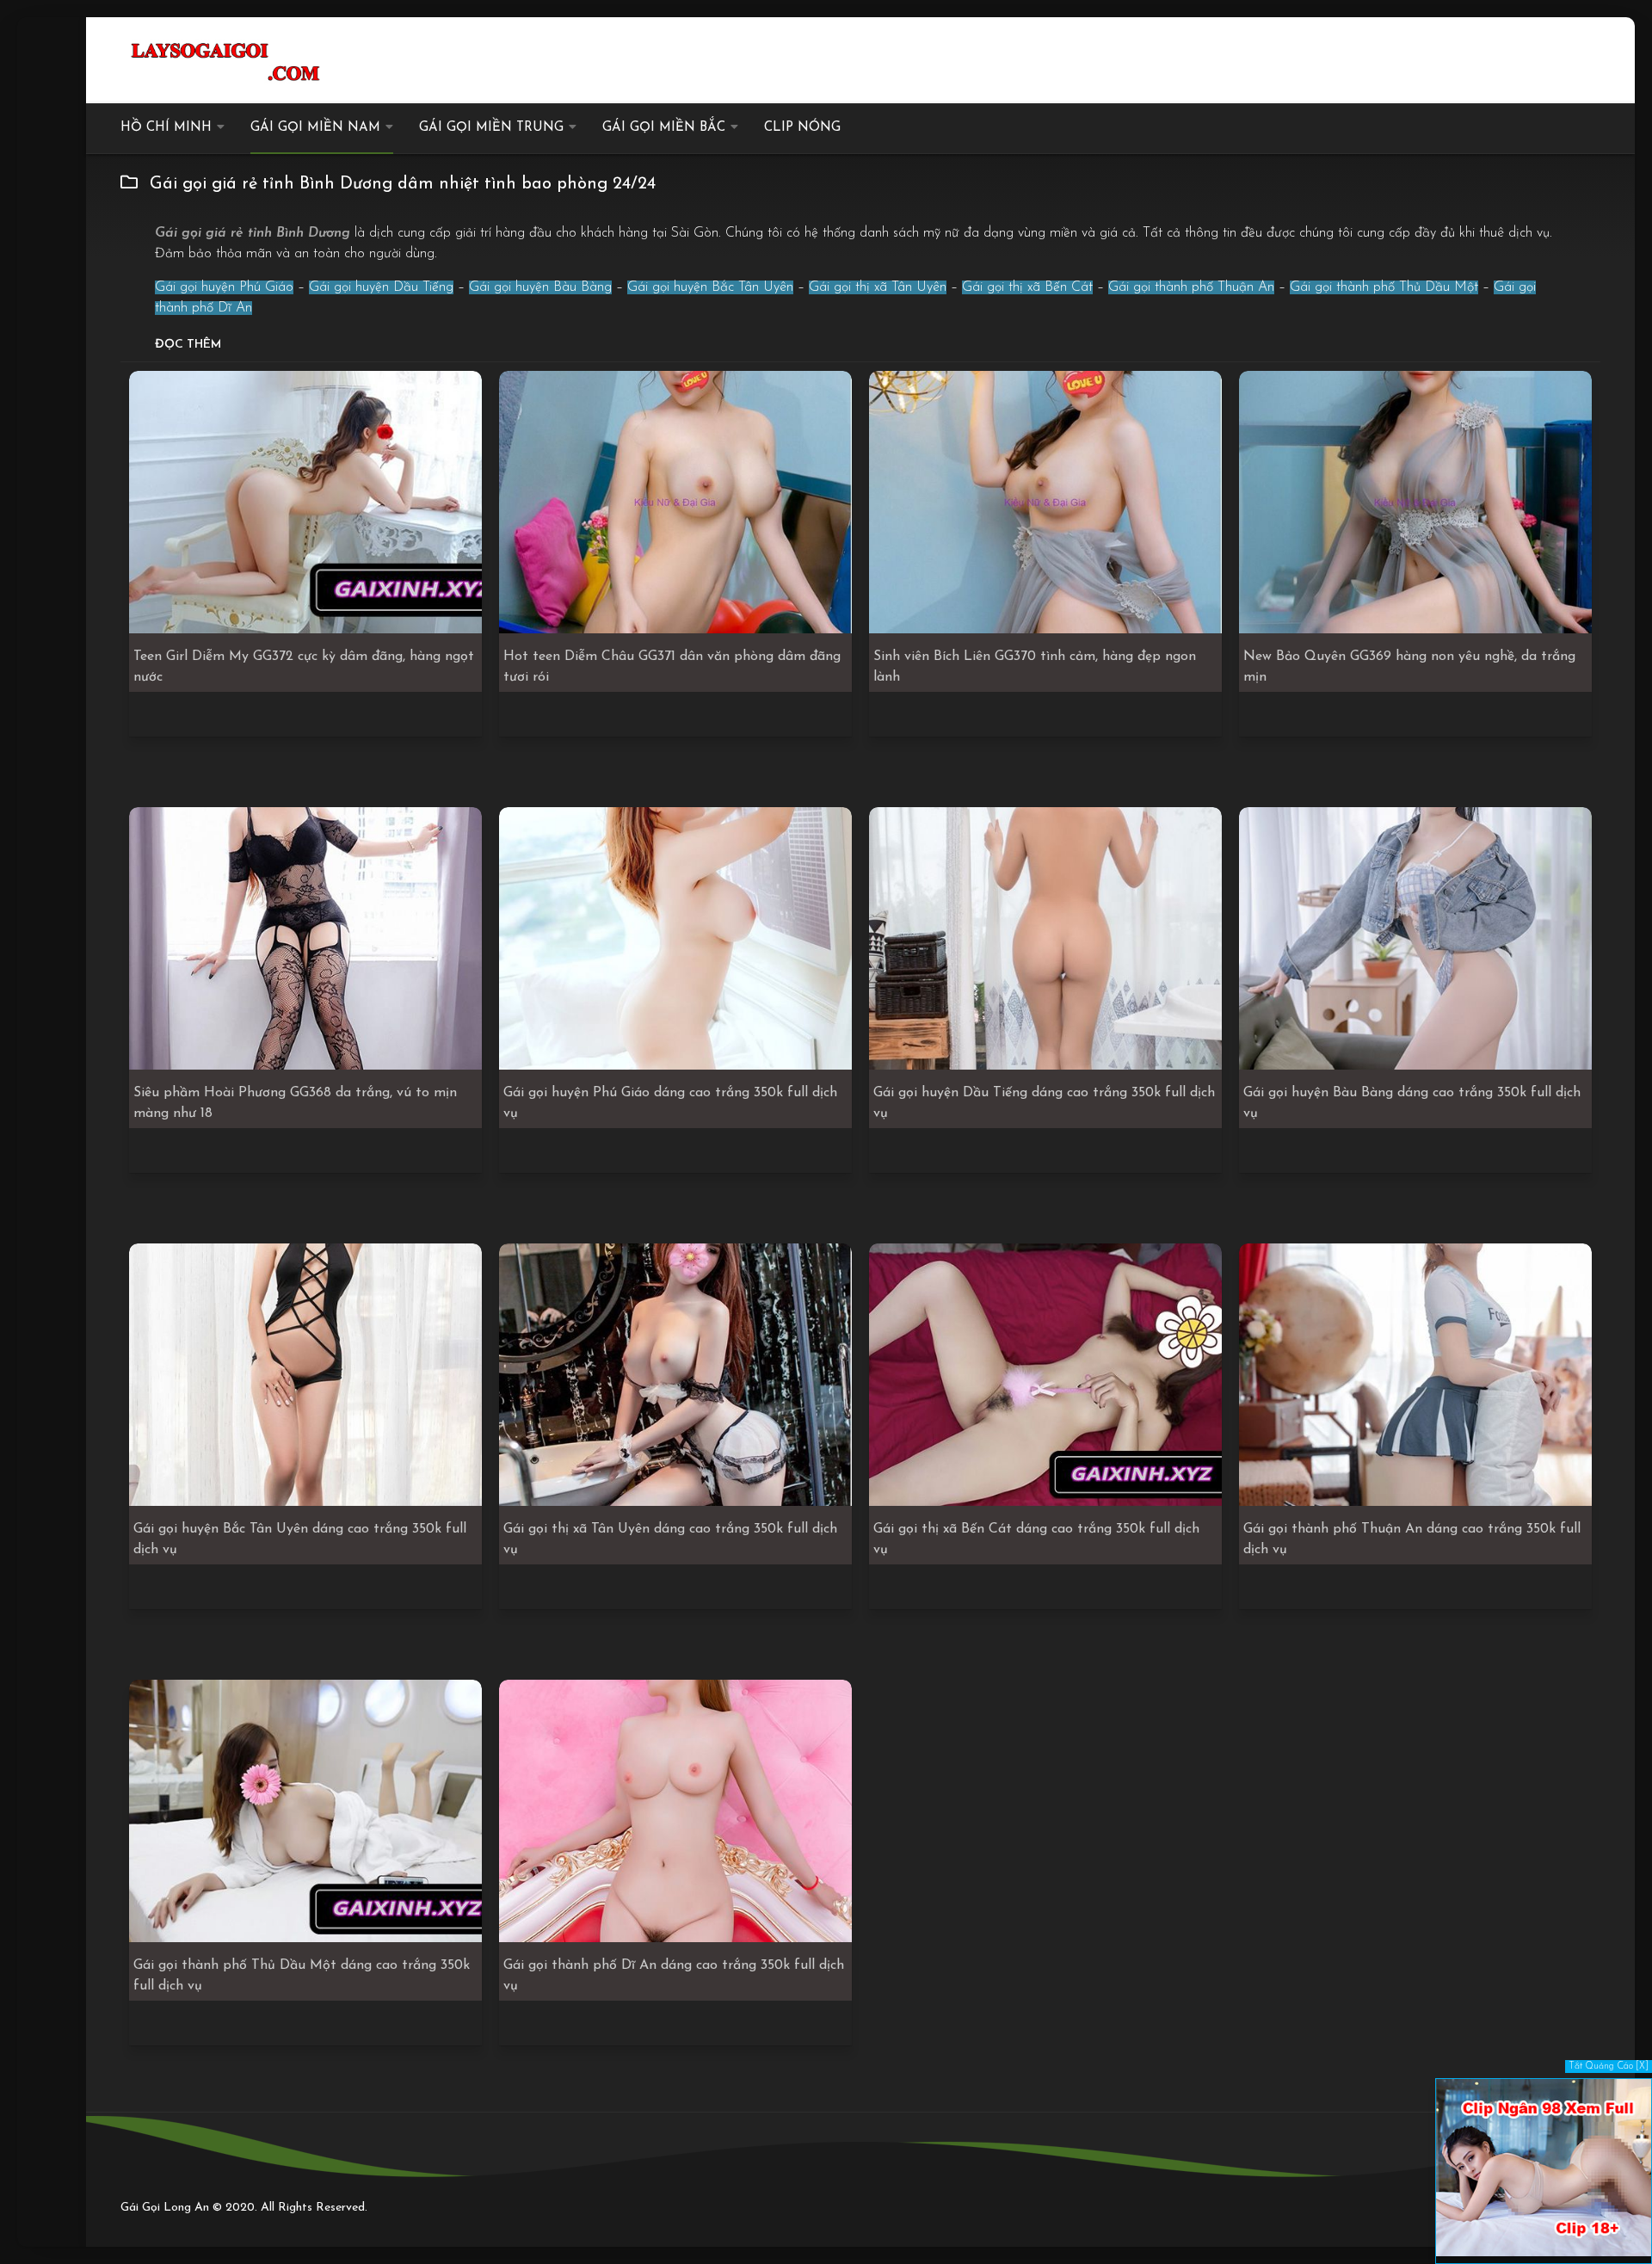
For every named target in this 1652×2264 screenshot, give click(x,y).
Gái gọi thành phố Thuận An (1191, 287)
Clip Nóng (802, 128)
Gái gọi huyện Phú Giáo (224, 287)
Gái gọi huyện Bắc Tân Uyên (710, 287)
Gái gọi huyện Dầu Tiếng (381, 287)
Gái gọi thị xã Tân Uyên (878, 287)
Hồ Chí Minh (166, 128)
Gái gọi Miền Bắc (664, 128)
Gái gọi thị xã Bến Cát (1027, 287)
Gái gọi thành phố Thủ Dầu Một (1384, 287)
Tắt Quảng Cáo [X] (1609, 2067)
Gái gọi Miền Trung (491, 128)
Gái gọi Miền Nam (315, 128)
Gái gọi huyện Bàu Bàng (540, 287)
